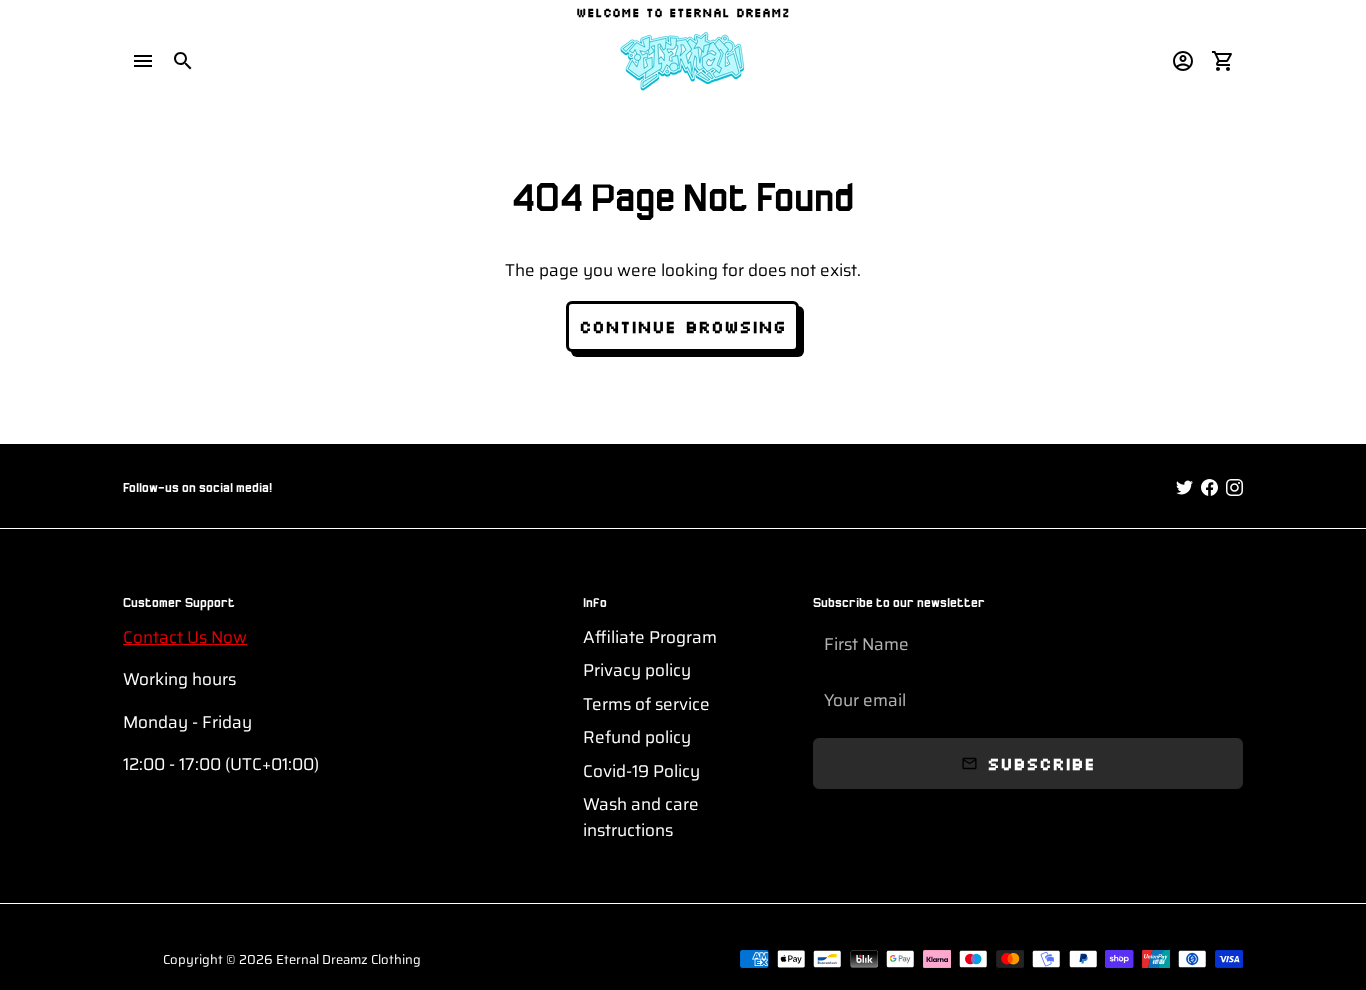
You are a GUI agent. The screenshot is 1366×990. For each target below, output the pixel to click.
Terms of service (646, 704)
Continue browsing (682, 326)
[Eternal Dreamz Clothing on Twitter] (1184, 488)
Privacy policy (637, 670)
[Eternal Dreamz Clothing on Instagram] (1234, 488)
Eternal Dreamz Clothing (348, 959)
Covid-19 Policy (641, 771)
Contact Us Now (185, 637)
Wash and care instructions (641, 817)
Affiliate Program (650, 637)
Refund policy (637, 737)
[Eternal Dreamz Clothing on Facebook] (1209, 488)
